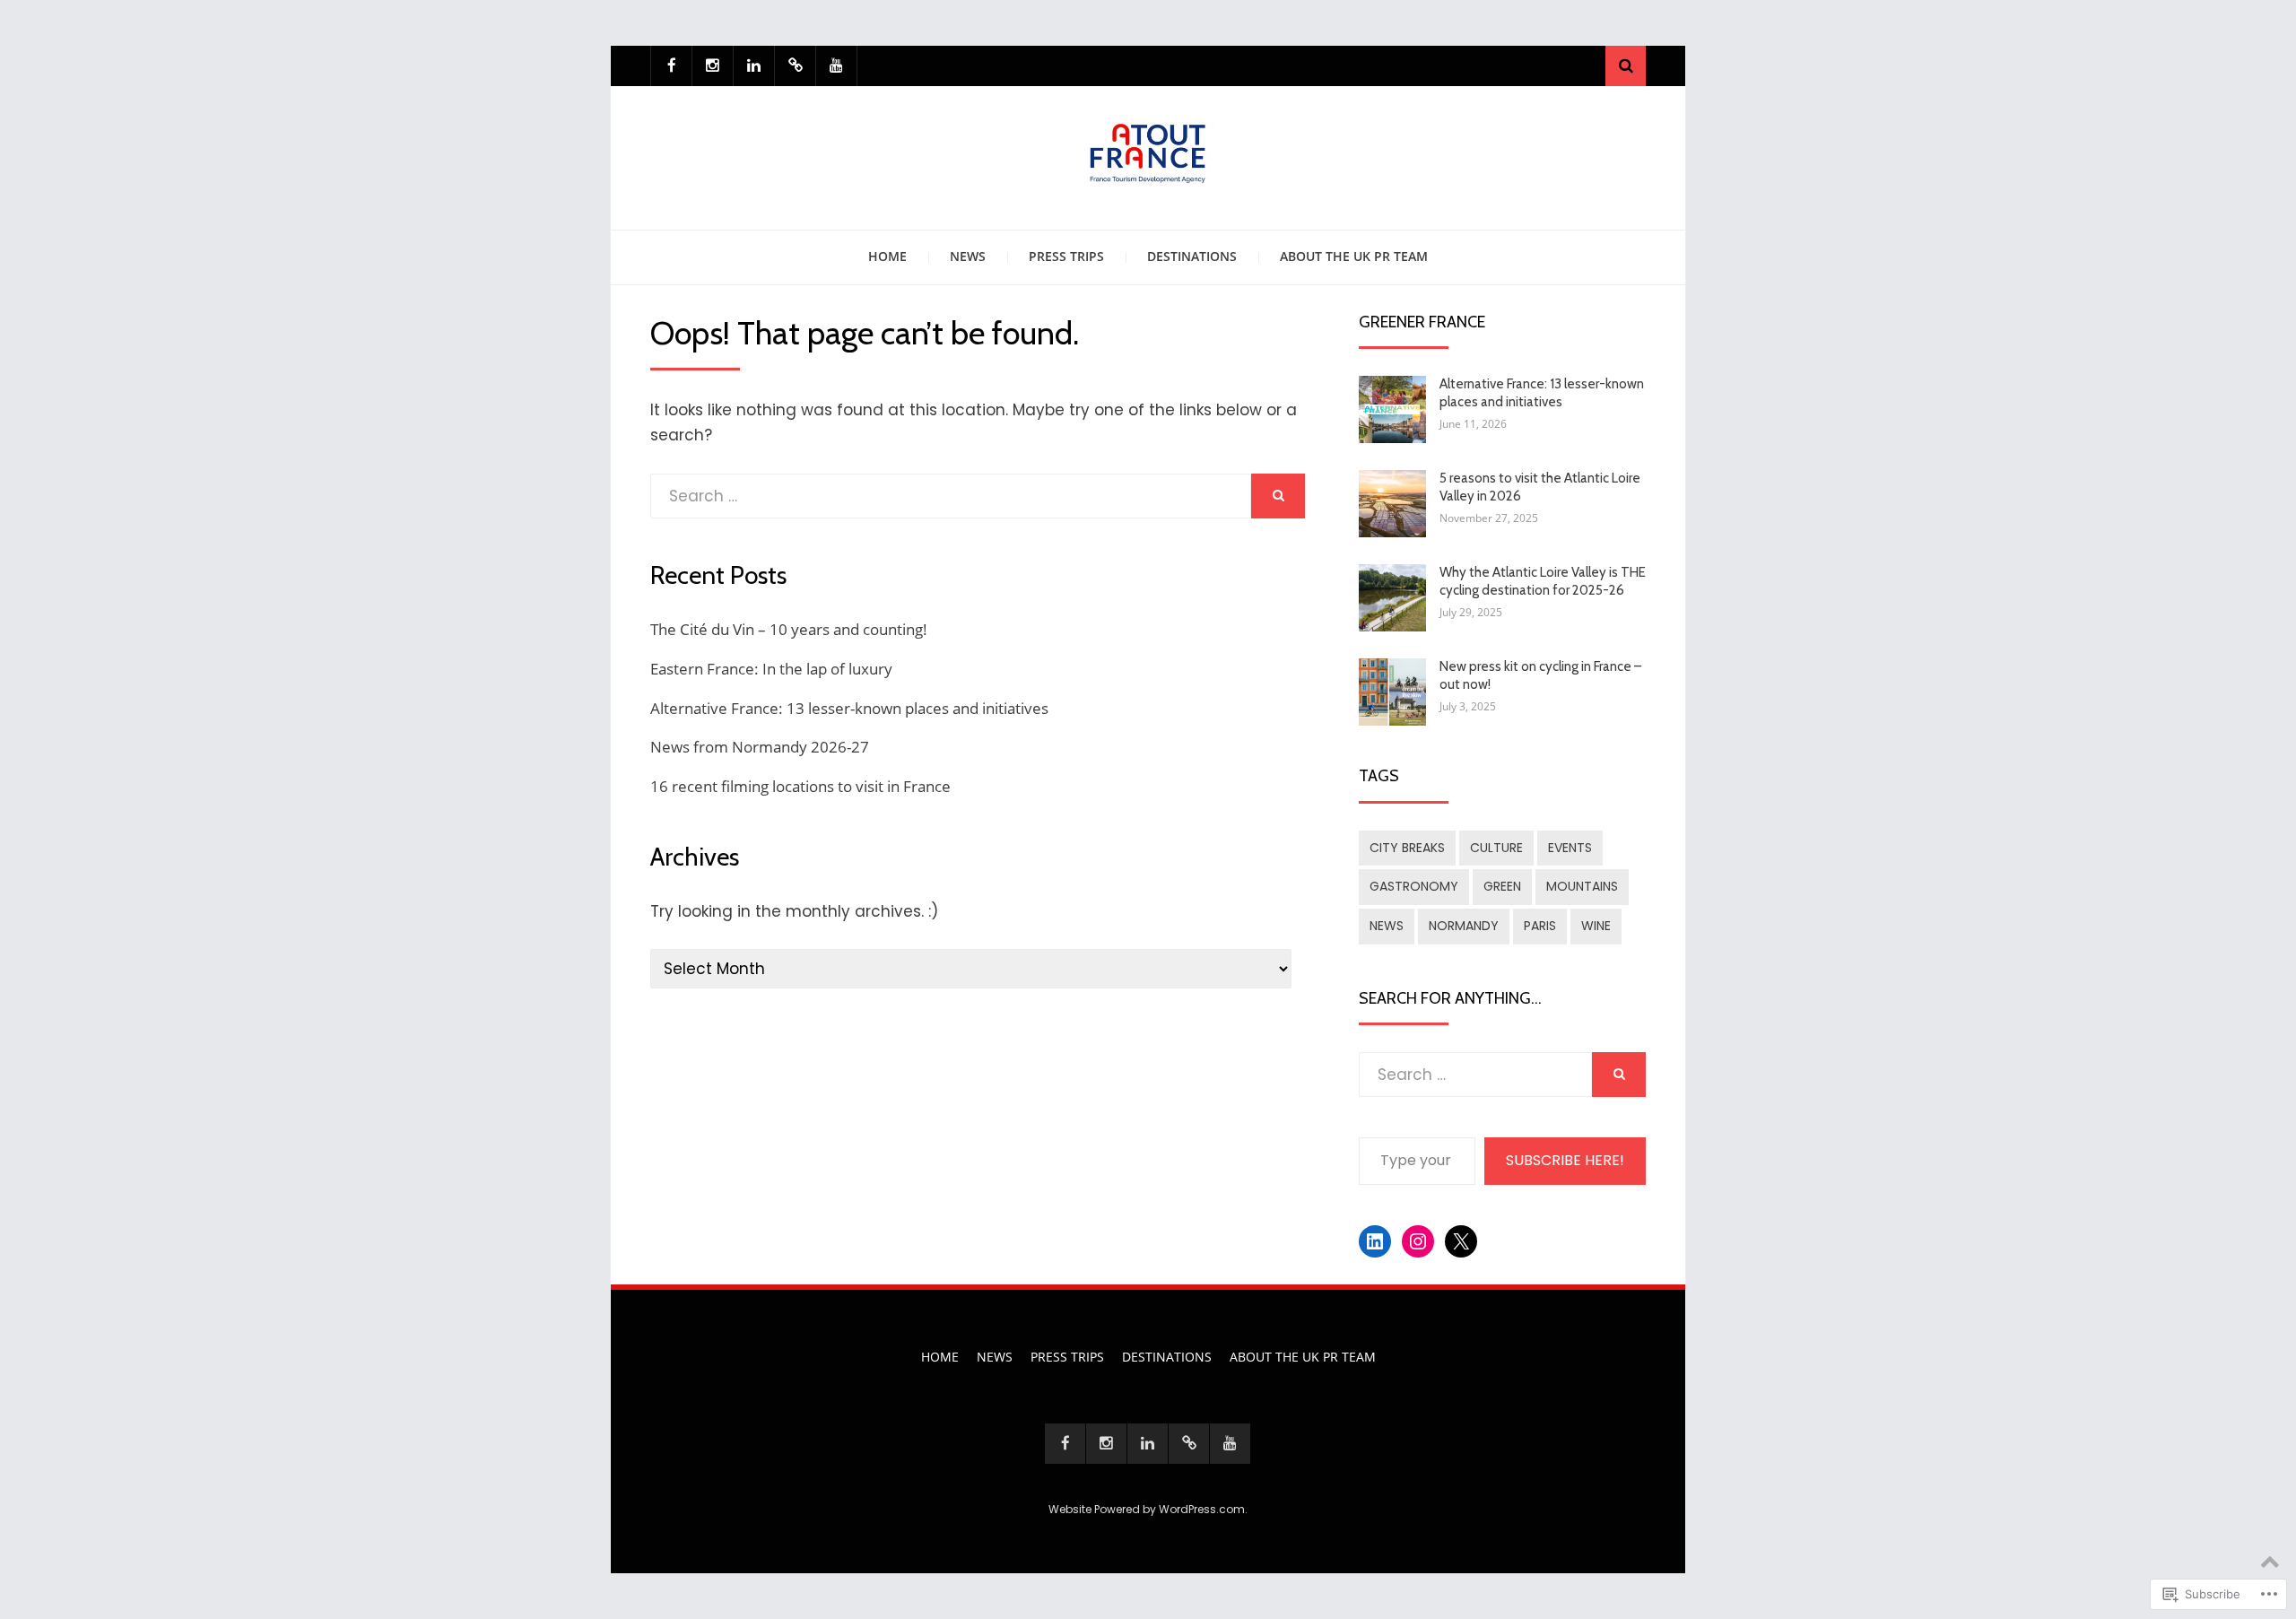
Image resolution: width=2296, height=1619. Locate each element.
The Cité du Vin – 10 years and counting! (789, 629)
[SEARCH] (1278, 496)
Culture (1496, 848)
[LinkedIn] (754, 66)
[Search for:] (951, 496)
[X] (795, 66)
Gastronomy (1414, 886)
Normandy (1464, 926)
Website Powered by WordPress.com (1147, 1509)
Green (1502, 886)
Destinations (1192, 256)
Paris (1540, 926)
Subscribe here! (1565, 1160)
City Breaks (1407, 848)
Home (887, 256)
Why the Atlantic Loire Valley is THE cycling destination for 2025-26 (1543, 581)
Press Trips (1066, 256)
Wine (1596, 926)
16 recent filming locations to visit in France (800, 786)
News (968, 256)
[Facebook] (671, 66)
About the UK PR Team (1354, 256)
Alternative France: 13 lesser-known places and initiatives (849, 708)
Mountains (1582, 886)
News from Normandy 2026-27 (760, 747)
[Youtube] (836, 66)
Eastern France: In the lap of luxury (771, 669)
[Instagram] (713, 66)
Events (1570, 848)
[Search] (1626, 66)
